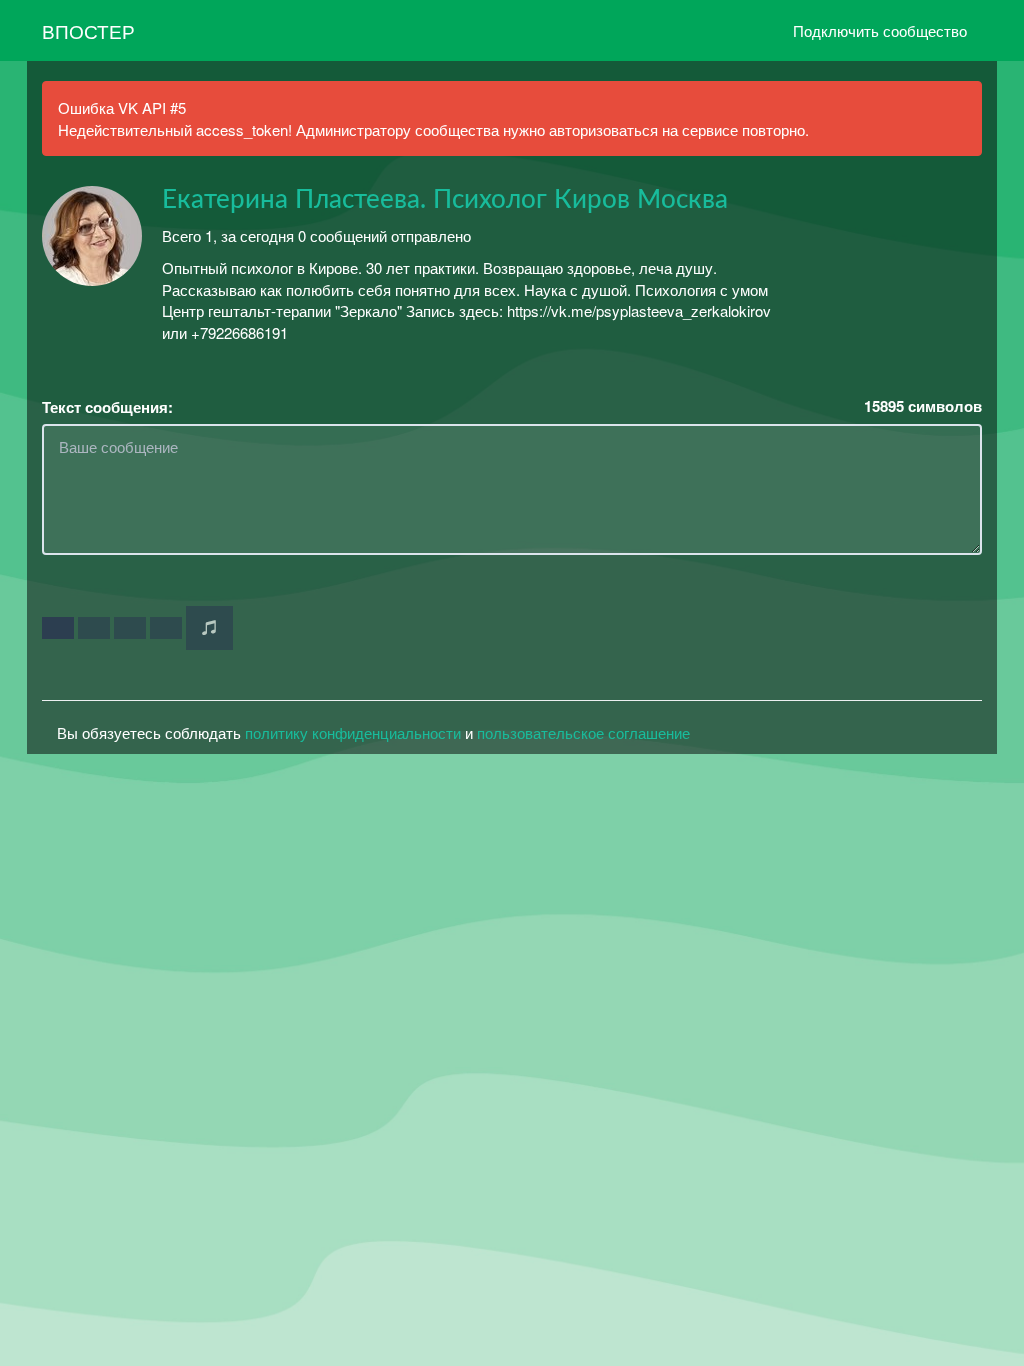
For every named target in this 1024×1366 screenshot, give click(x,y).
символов (923, 406)
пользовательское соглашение (583, 732)
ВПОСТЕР (88, 30)
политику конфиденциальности (353, 732)
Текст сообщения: (107, 407)
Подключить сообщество (880, 30)
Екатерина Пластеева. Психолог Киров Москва (445, 200)
